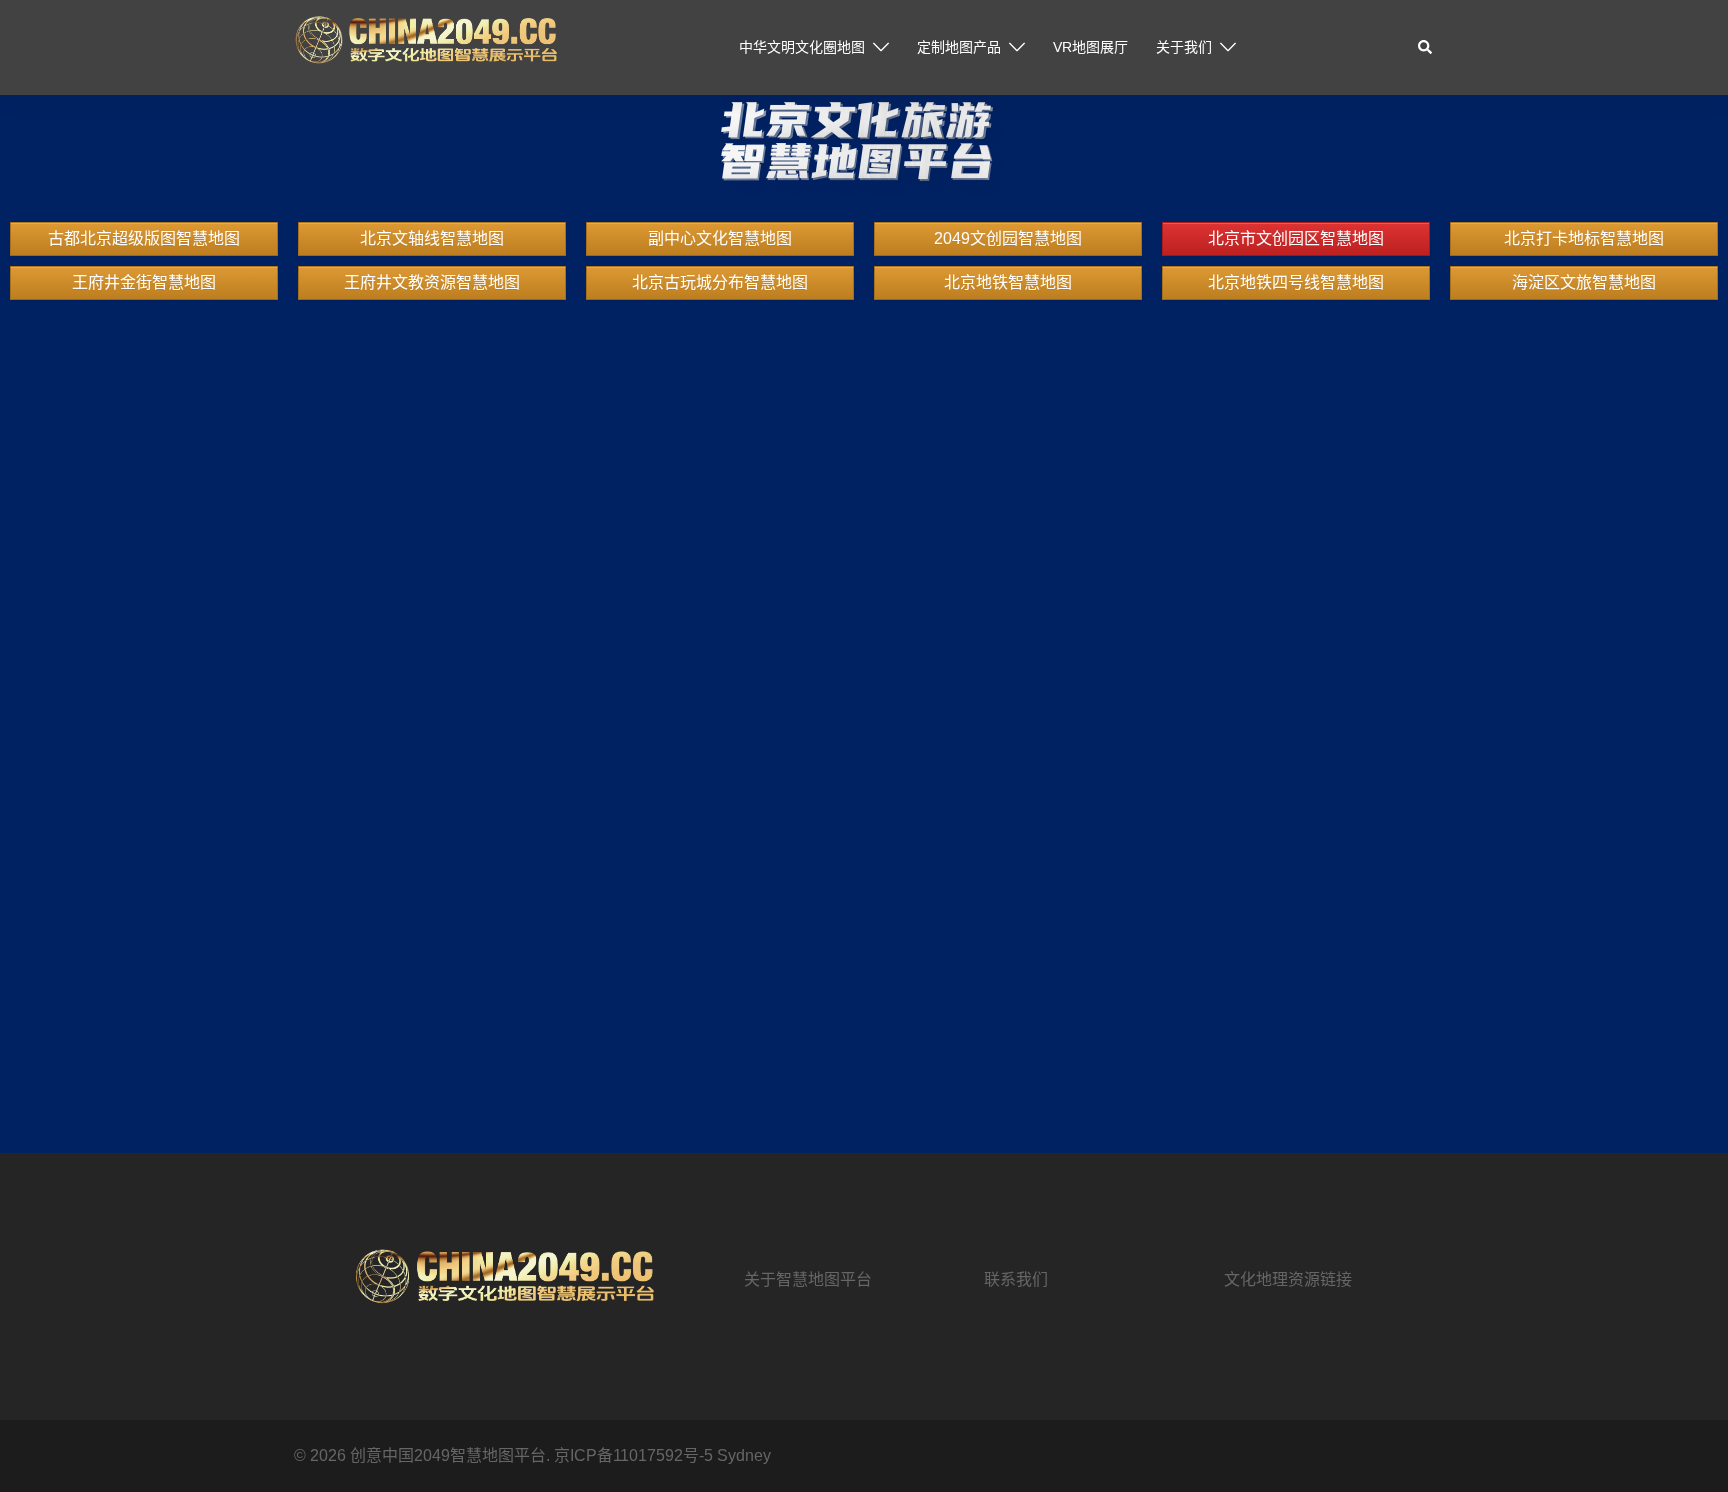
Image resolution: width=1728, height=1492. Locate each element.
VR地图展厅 (1090, 47)
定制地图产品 (959, 47)
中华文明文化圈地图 (802, 47)
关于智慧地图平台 (808, 1279)
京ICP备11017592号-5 (635, 1455)
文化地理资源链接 (1288, 1279)
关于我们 (1184, 47)
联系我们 (1016, 1279)
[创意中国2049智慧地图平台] (425, 46)
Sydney (744, 1455)
